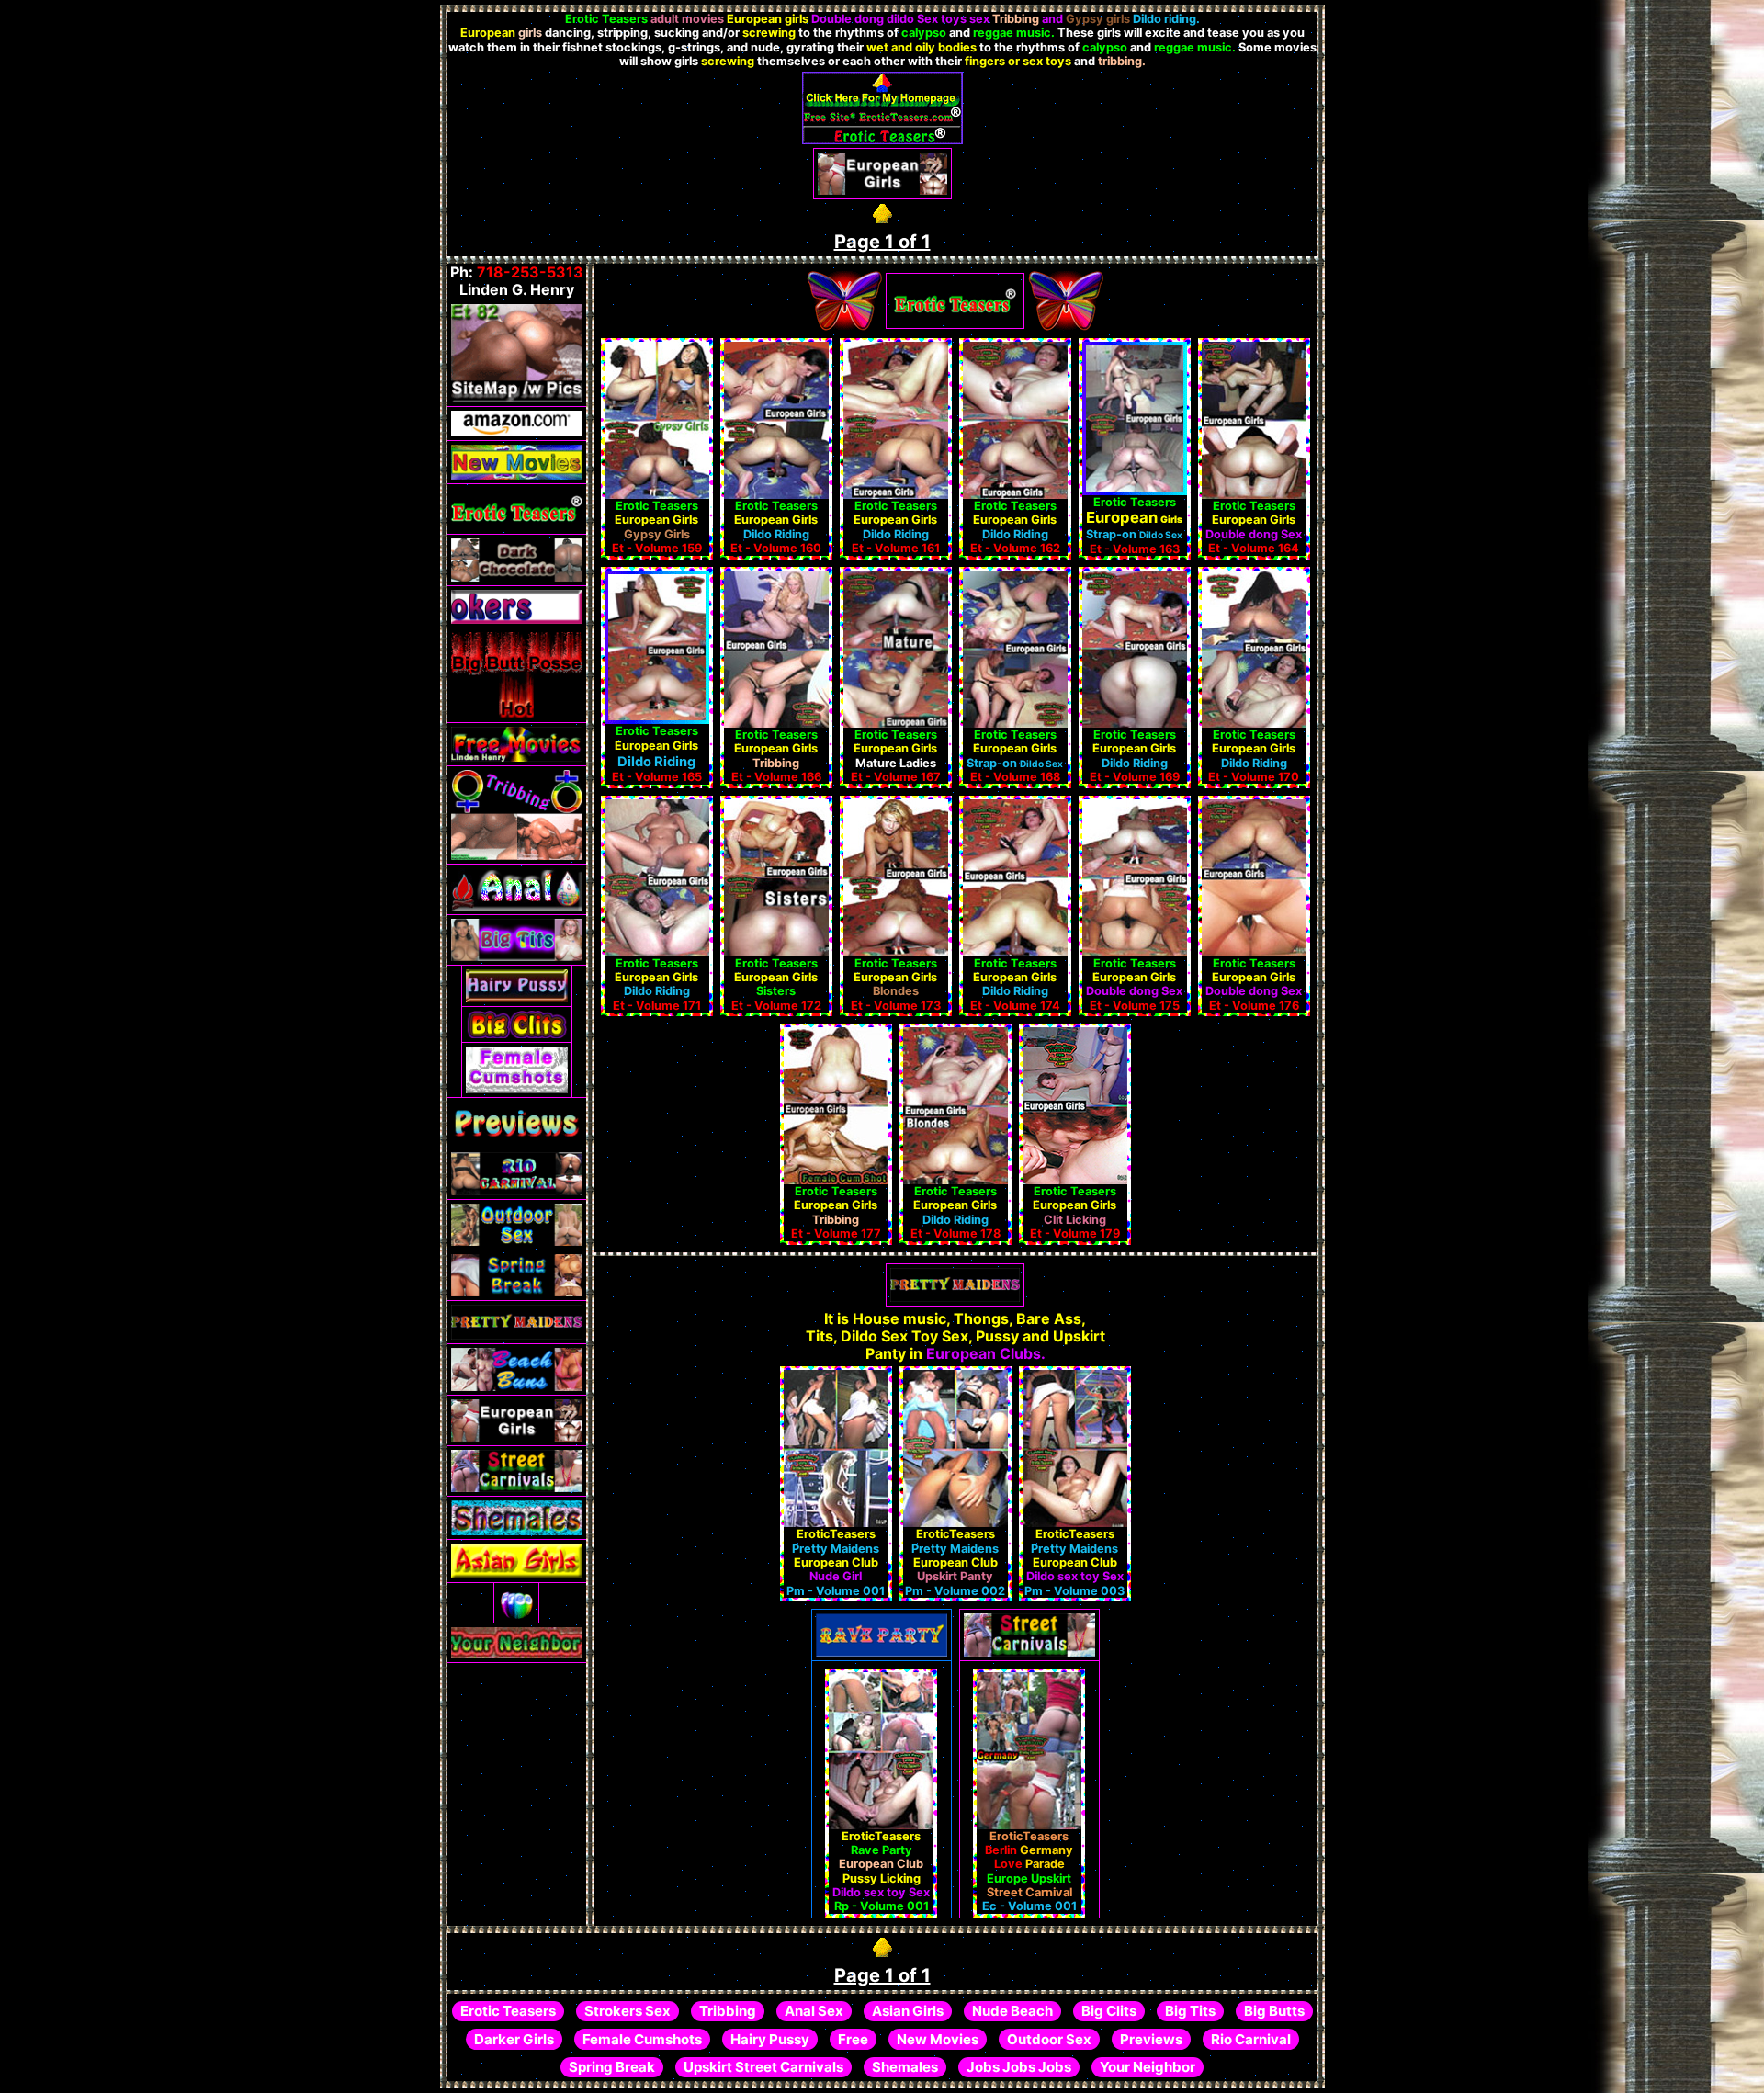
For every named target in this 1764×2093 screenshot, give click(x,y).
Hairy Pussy (770, 2039)
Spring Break (612, 2067)
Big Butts (1274, 2011)
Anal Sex (814, 2011)
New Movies (938, 2039)
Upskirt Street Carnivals (763, 2067)
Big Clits (1109, 2011)
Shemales (905, 2067)
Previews (1151, 2039)
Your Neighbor (1148, 2067)
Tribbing (728, 2011)
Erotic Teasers (508, 2011)
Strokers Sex (628, 2011)
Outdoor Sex (1049, 2039)
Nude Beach (1012, 2011)
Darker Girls (514, 2039)
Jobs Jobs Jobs (1019, 2067)
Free (853, 2039)
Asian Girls (908, 2011)
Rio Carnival (1251, 2039)
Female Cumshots (642, 2039)
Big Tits (1190, 2011)
